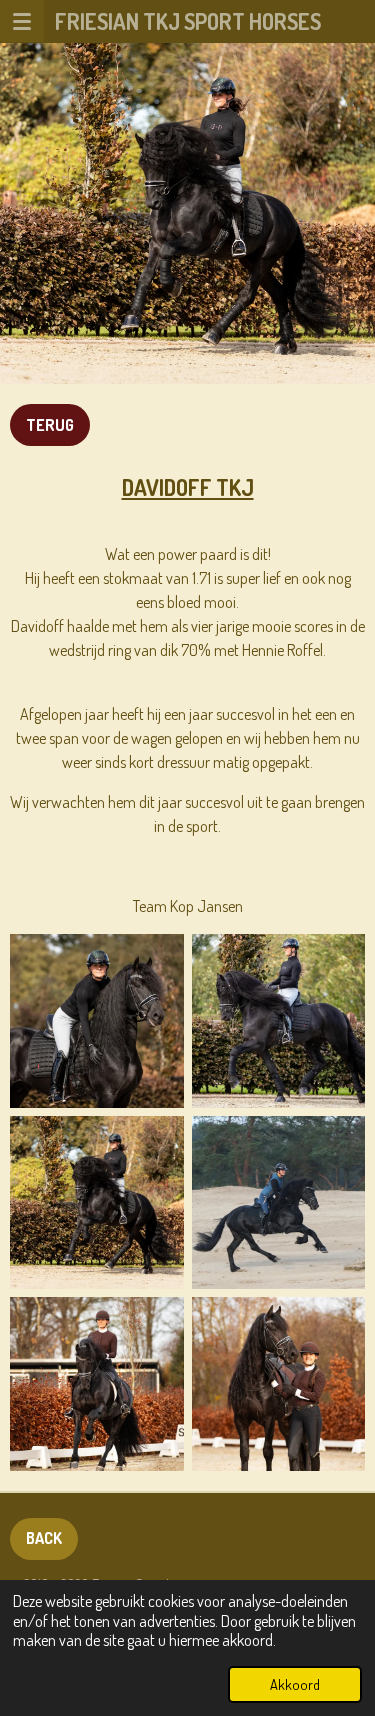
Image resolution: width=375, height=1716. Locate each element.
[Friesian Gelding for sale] (97, 1021)
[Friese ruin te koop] (279, 1203)
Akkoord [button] (295, 1684)
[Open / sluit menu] (22, 21)
